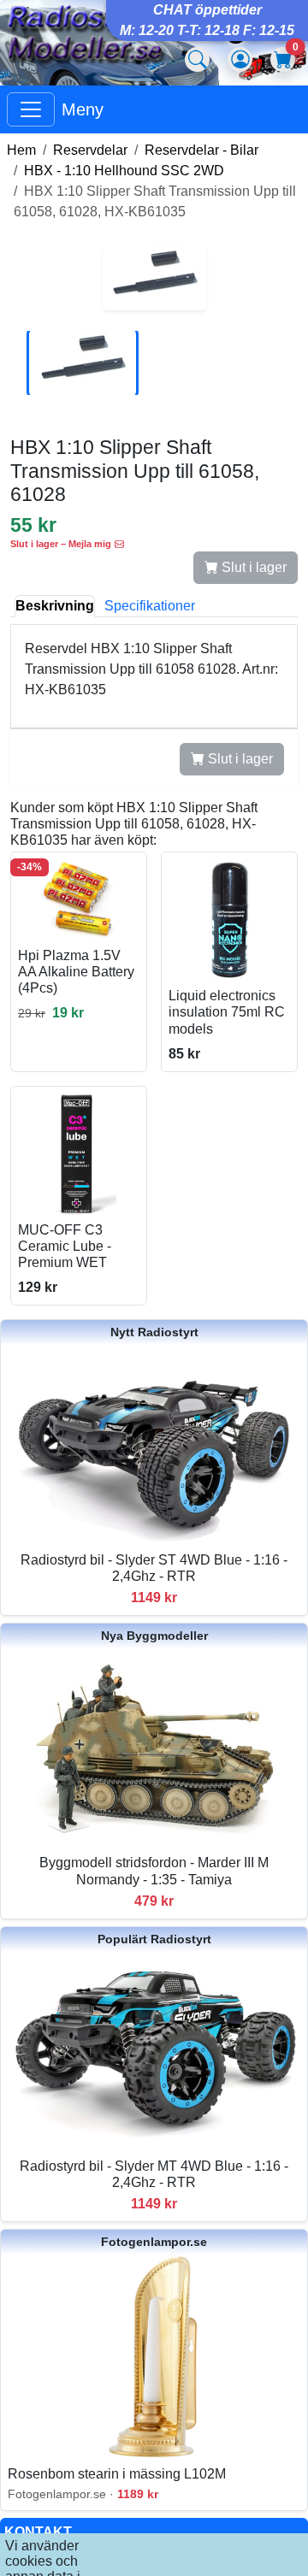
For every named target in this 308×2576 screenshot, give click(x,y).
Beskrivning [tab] (55, 606)
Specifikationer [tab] (150, 606)
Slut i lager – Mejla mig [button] (61, 544)
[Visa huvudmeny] (31, 109)
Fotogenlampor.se (154, 2242)
